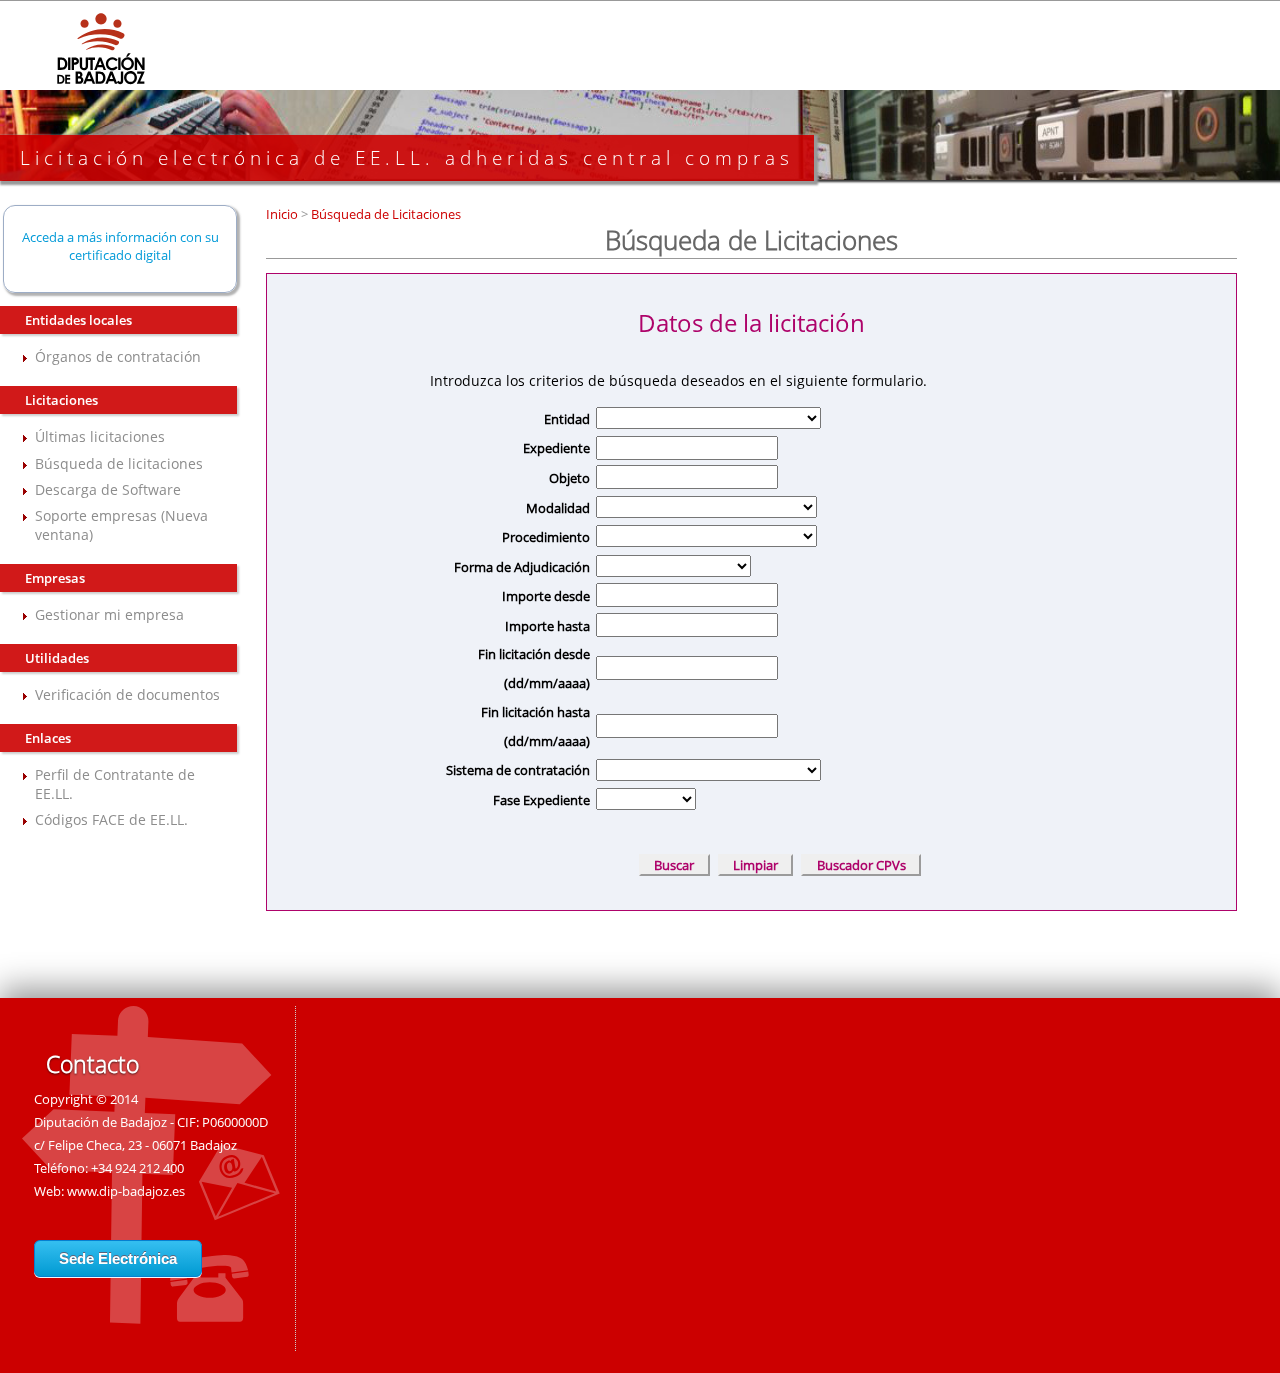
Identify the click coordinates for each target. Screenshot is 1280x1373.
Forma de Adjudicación (522, 567)
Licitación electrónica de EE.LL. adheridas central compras (407, 158)
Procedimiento (546, 537)
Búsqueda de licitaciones (119, 463)
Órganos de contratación (118, 356)
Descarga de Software (108, 489)
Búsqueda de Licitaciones (384, 214)
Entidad (567, 419)
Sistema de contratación (518, 770)
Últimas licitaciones (100, 436)
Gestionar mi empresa (109, 614)
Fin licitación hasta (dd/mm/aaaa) (535, 726)
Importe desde (546, 596)
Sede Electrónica (118, 1258)
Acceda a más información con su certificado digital (120, 246)
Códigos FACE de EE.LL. (111, 819)
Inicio (283, 214)
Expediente (556, 448)
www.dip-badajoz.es (126, 1191)
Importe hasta (547, 626)
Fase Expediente (541, 800)
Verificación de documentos (127, 694)
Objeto (569, 478)
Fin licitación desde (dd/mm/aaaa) (534, 668)
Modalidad (558, 508)
